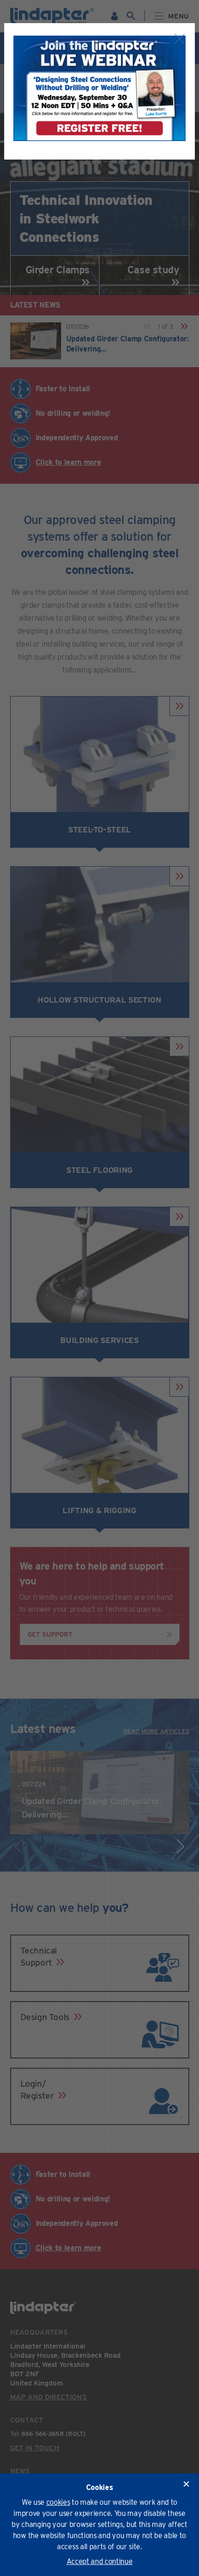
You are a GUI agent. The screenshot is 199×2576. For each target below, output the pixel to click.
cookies (58, 2502)
